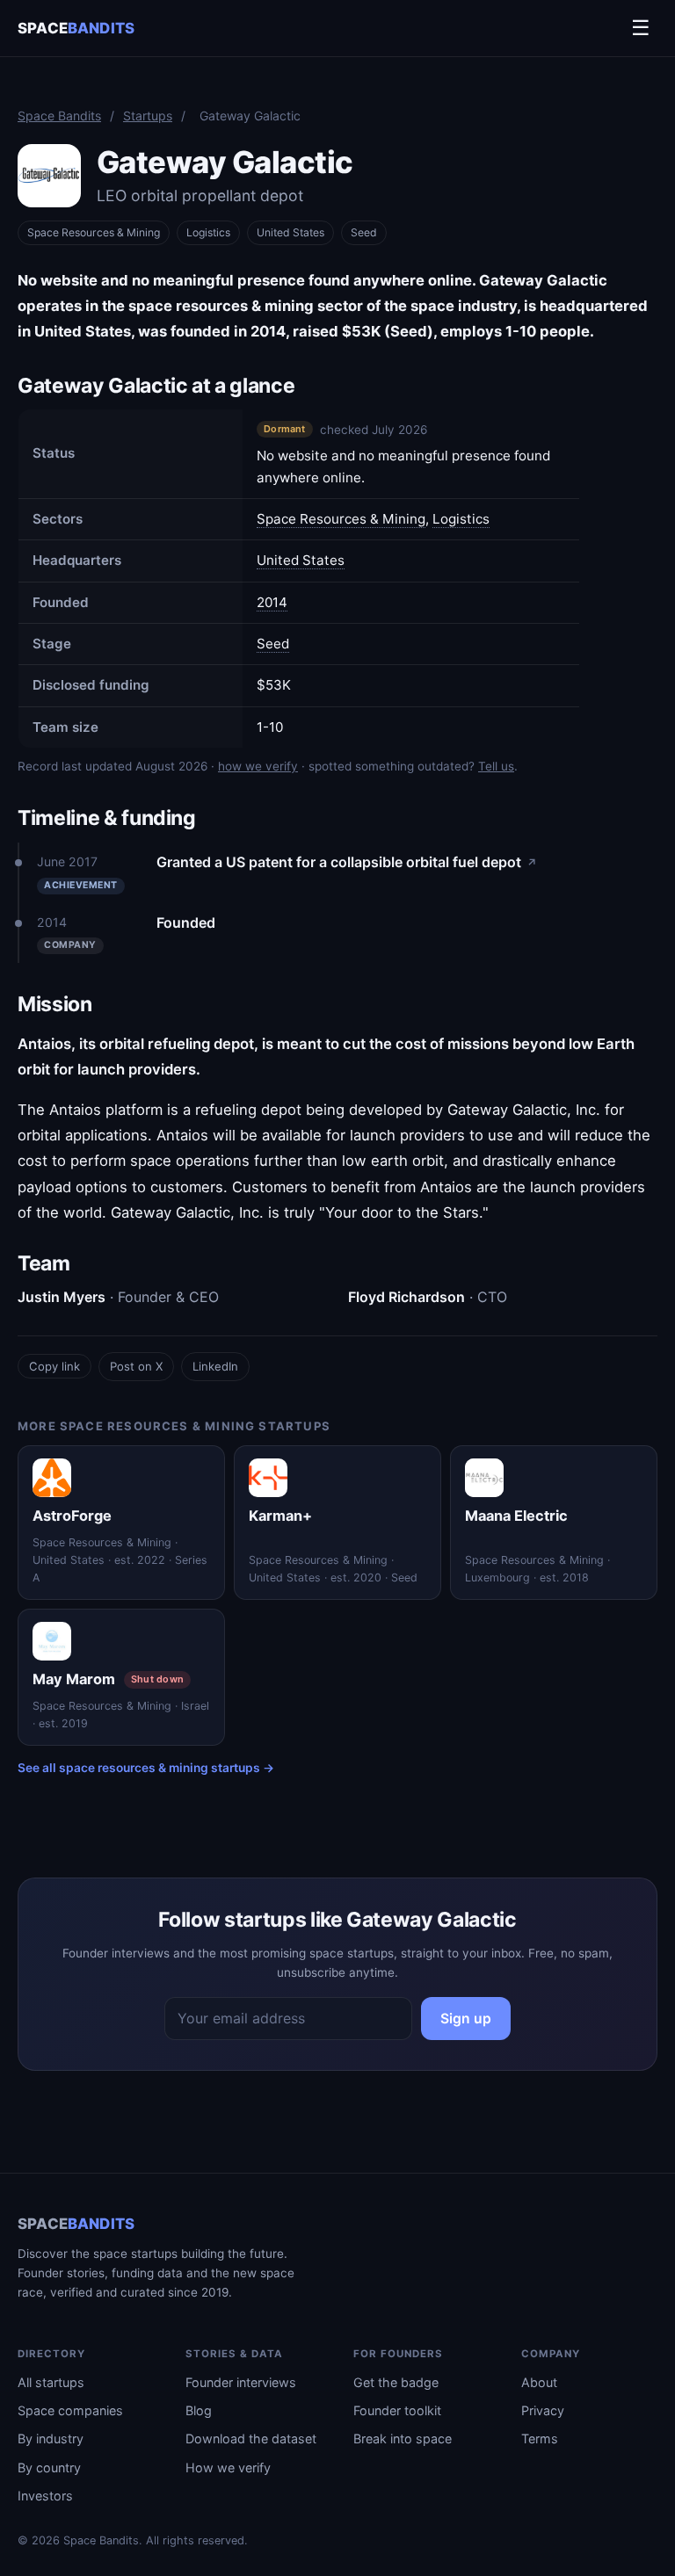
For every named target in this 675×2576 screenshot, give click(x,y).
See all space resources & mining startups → (146, 1768)
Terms (540, 2439)
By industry (51, 2439)
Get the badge (396, 2382)
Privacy (543, 2410)
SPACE (76, 28)
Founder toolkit (397, 2410)
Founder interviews (241, 2382)
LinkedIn (215, 1366)
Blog (199, 2410)
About (539, 2382)
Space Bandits (59, 116)
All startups (51, 2382)
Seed (273, 644)
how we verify (258, 766)
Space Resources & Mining (94, 232)
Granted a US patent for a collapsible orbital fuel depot (347, 862)
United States (290, 232)
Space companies (70, 2410)
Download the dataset (251, 2439)
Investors (45, 2496)
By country (49, 2467)
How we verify (228, 2467)
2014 (272, 602)
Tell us (496, 766)
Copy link (54, 1366)
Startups (148, 116)
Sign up (466, 2019)
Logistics (208, 232)
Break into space (403, 2439)
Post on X (136, 1366)
